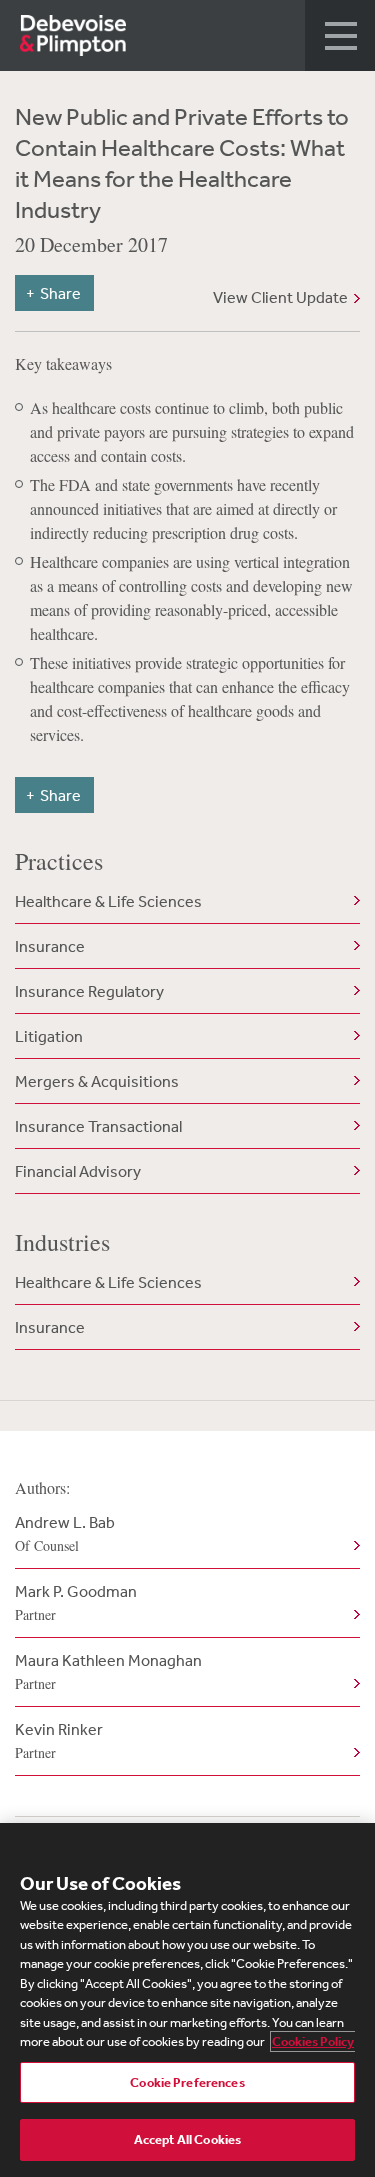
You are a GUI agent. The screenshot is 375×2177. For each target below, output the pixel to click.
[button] (340, 35)
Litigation (49, 1036)
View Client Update (280, 297)
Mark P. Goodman (76, 1602)
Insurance (50, 946)
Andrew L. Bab (65, 1533)
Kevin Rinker (59, 1740)
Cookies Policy (313, 2041)
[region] (187, 2000)
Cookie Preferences (187, 2082)
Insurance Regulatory (89, 991)
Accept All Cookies (187, 2139)
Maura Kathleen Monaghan (108, 1671)
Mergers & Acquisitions (97, 1081)
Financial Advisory (78, 1171)
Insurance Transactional (98, 1126)
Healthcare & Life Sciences (108, 901)
